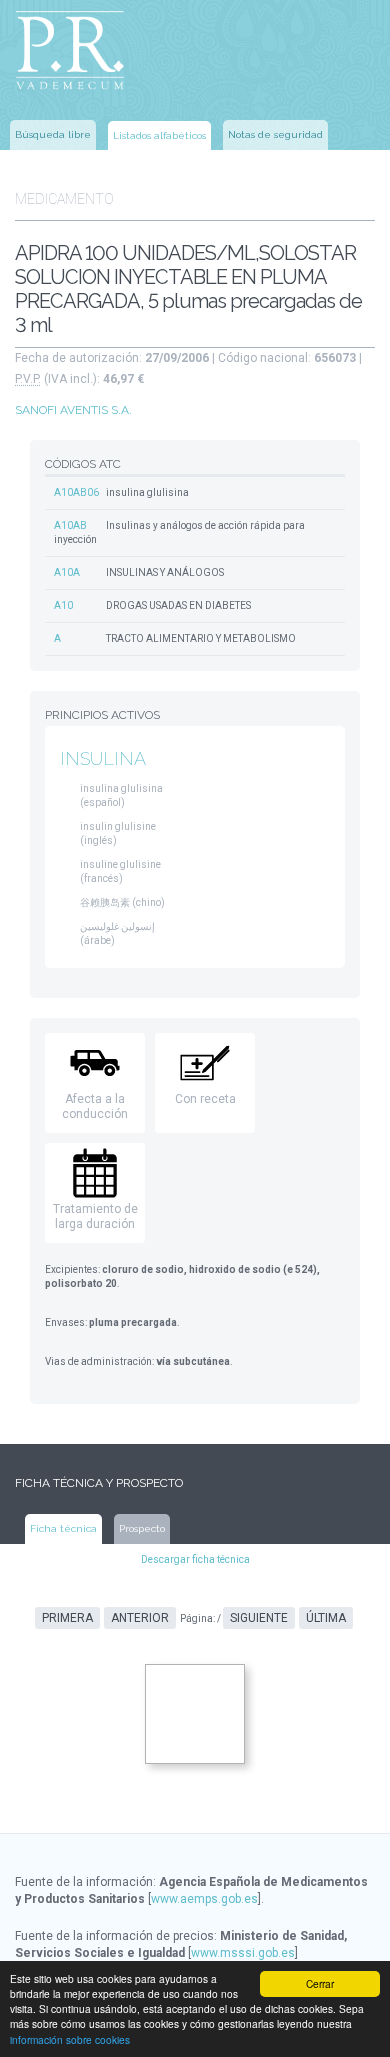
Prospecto (142, 1528)
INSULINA (103, 758)
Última (326, 1618)
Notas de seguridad (275, 134)
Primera (67, 1618)
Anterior (140, 1618)
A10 (63, 605)
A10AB (70, 525)
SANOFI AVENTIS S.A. (73, 410)
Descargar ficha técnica (195, 1559)
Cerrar (320, 1983)
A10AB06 (76, 492)
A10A (67, 572)
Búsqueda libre (53, 134)
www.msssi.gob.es (243, 1953)
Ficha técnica (63, 1528)
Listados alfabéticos (159, 135)
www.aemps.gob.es (204, 1899)
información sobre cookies (70, 2039)
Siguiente (259, 1618)
